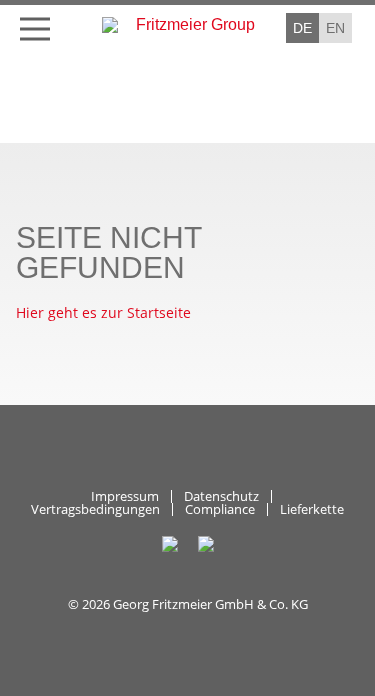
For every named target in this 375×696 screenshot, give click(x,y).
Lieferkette (312, 509)
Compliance (220, 509)
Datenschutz (221, 496)
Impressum (125, 496)
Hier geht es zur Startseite (103, 312)
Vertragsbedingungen (95, 509)
